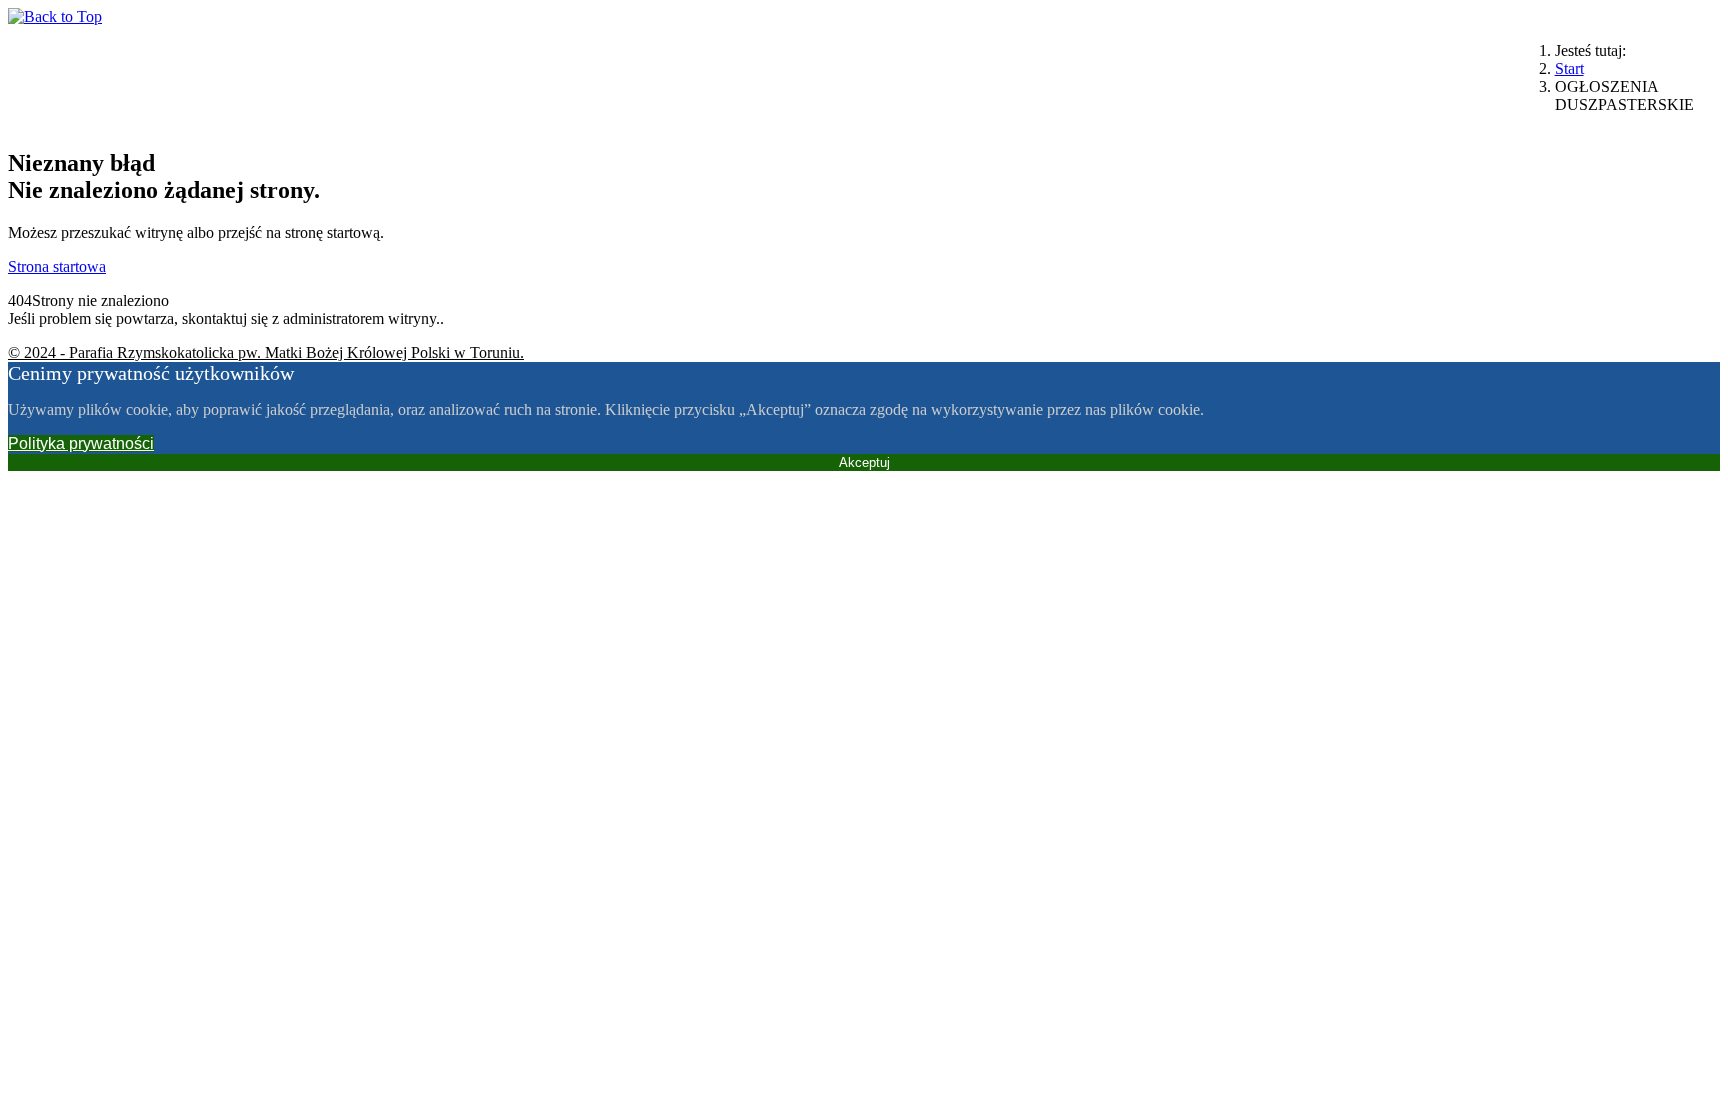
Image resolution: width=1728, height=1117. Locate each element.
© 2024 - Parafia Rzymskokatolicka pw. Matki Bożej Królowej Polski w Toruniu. (266, 352)
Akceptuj (864, 462)
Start (1569, 68)
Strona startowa (57, 266)
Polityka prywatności (81, 443)
